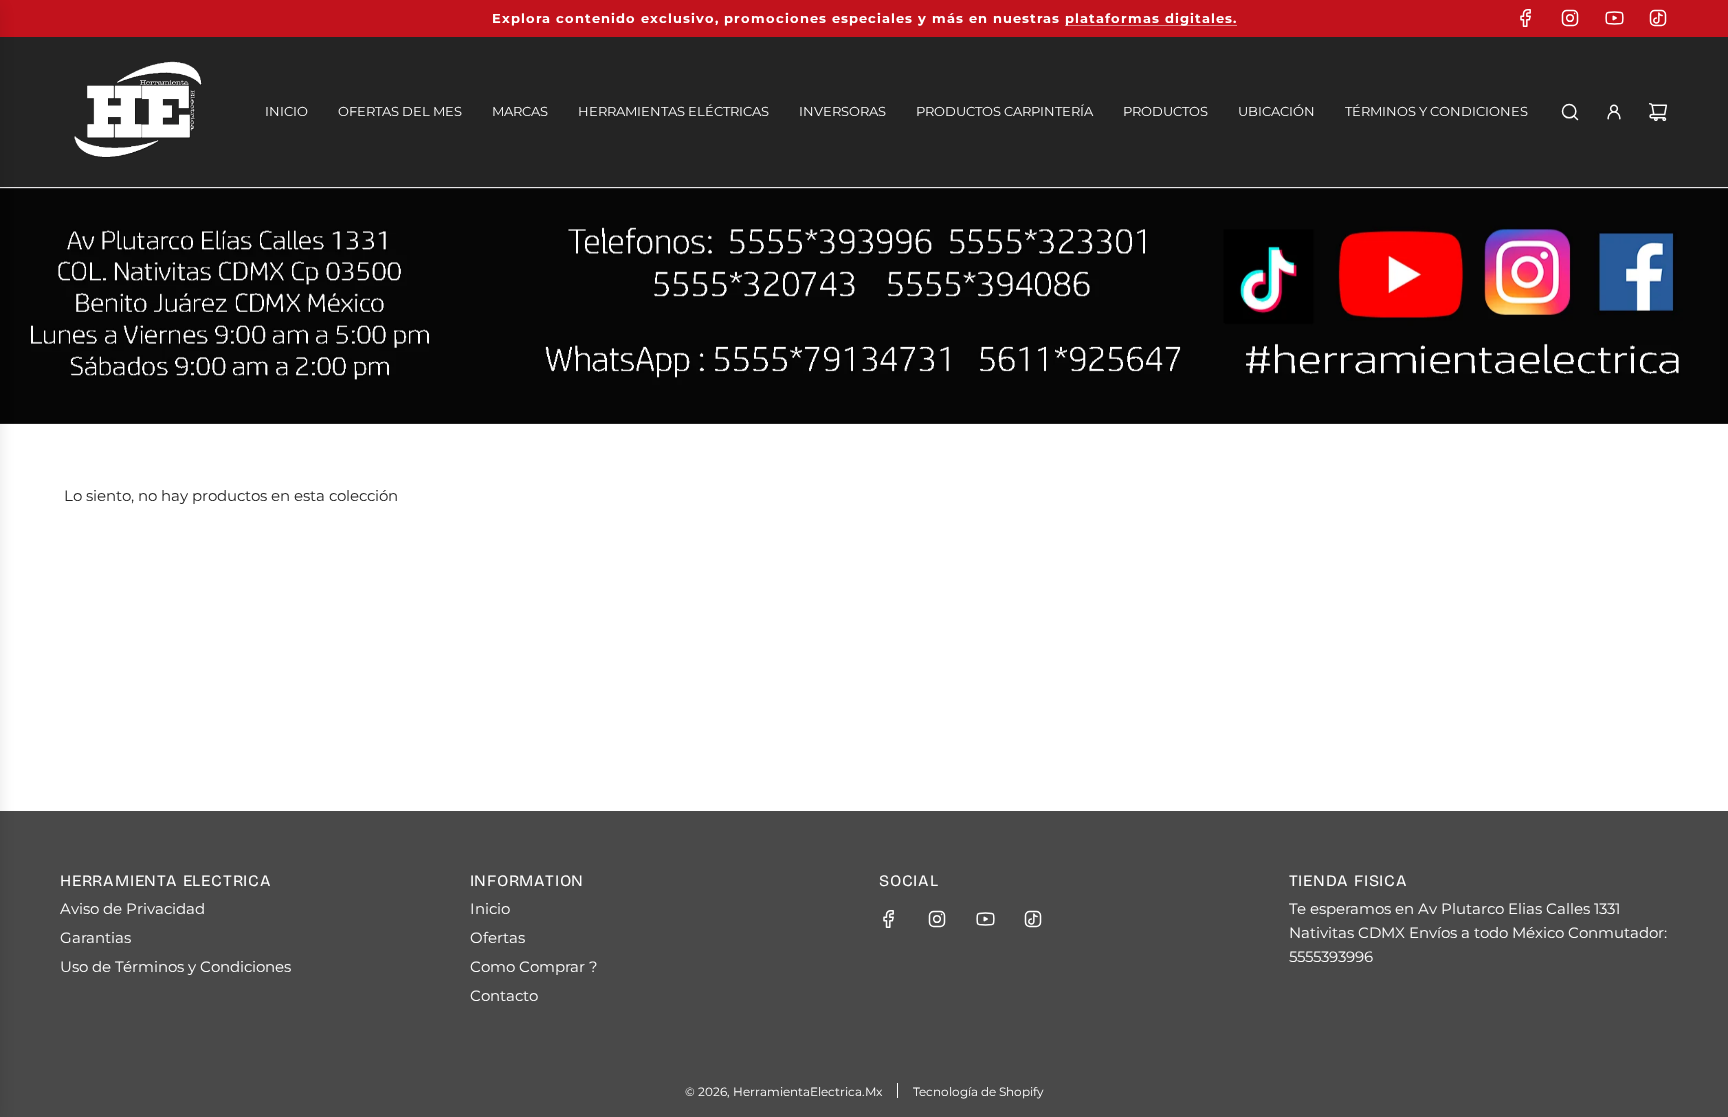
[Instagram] (1570, 18)
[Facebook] (1526, 18)
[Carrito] (1658, 112)
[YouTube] (1614, 18)
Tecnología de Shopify (978, 1091)
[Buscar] (1570, 112)
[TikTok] (1658, 18)
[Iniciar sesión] (1614, 112)
